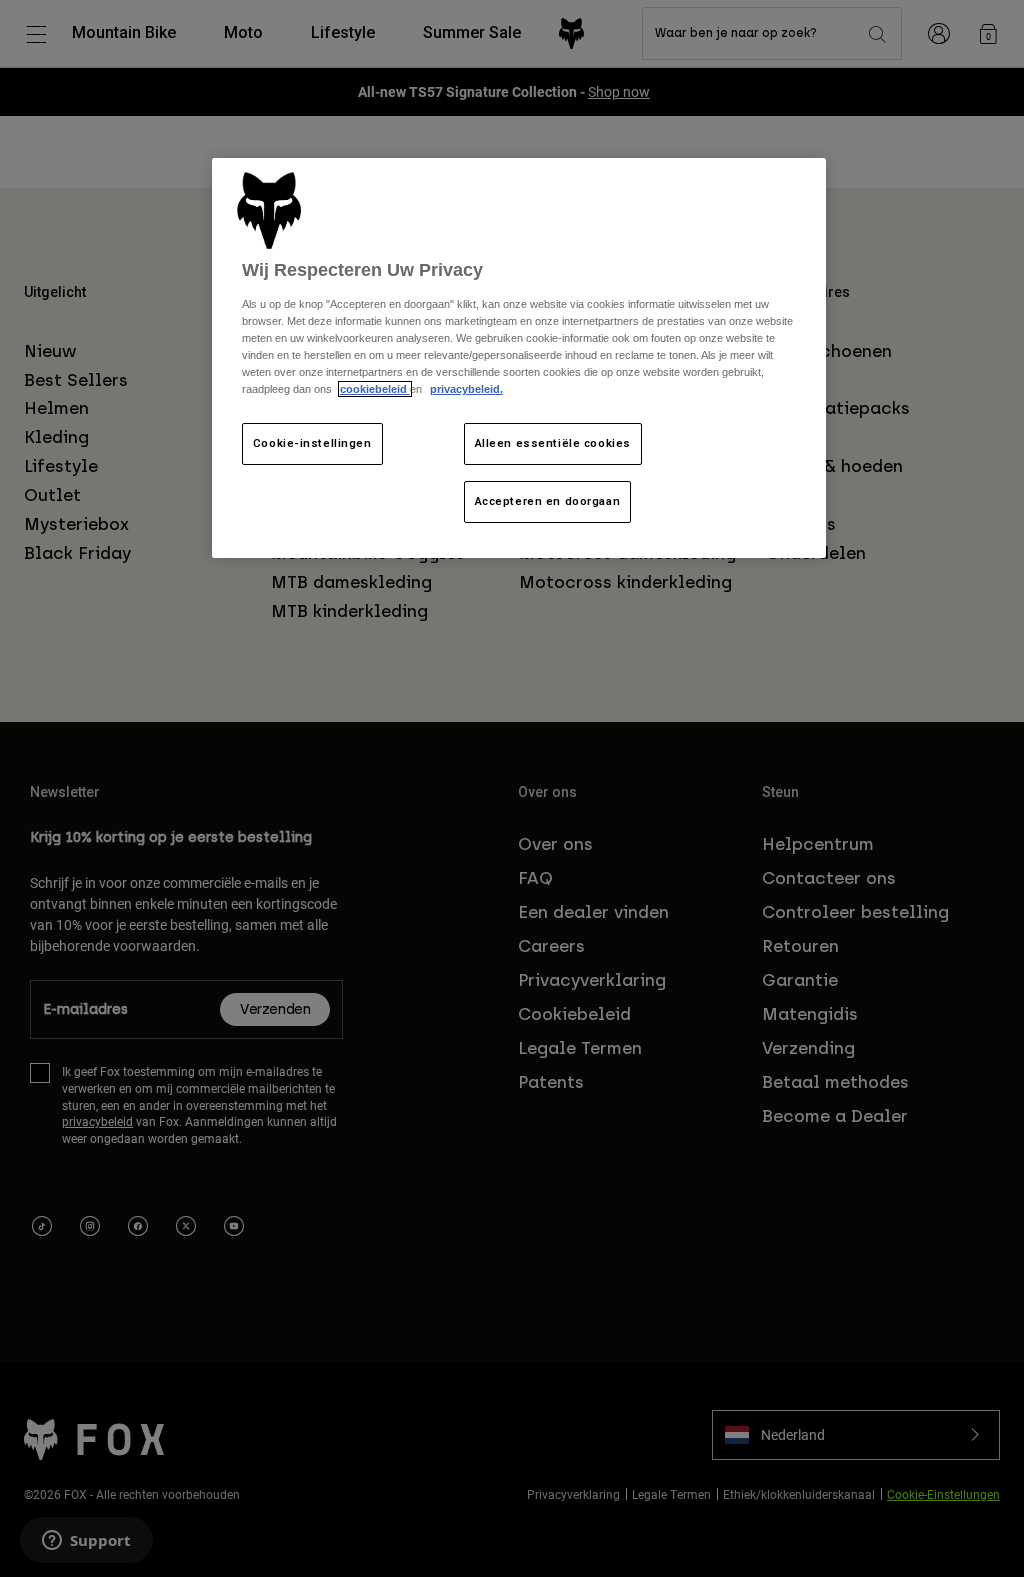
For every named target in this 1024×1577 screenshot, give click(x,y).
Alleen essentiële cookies (553, 443)
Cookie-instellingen (312, 443)
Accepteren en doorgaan (548, 501)
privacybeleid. (466, 389)
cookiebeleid (375, 389)
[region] (519, 358)
